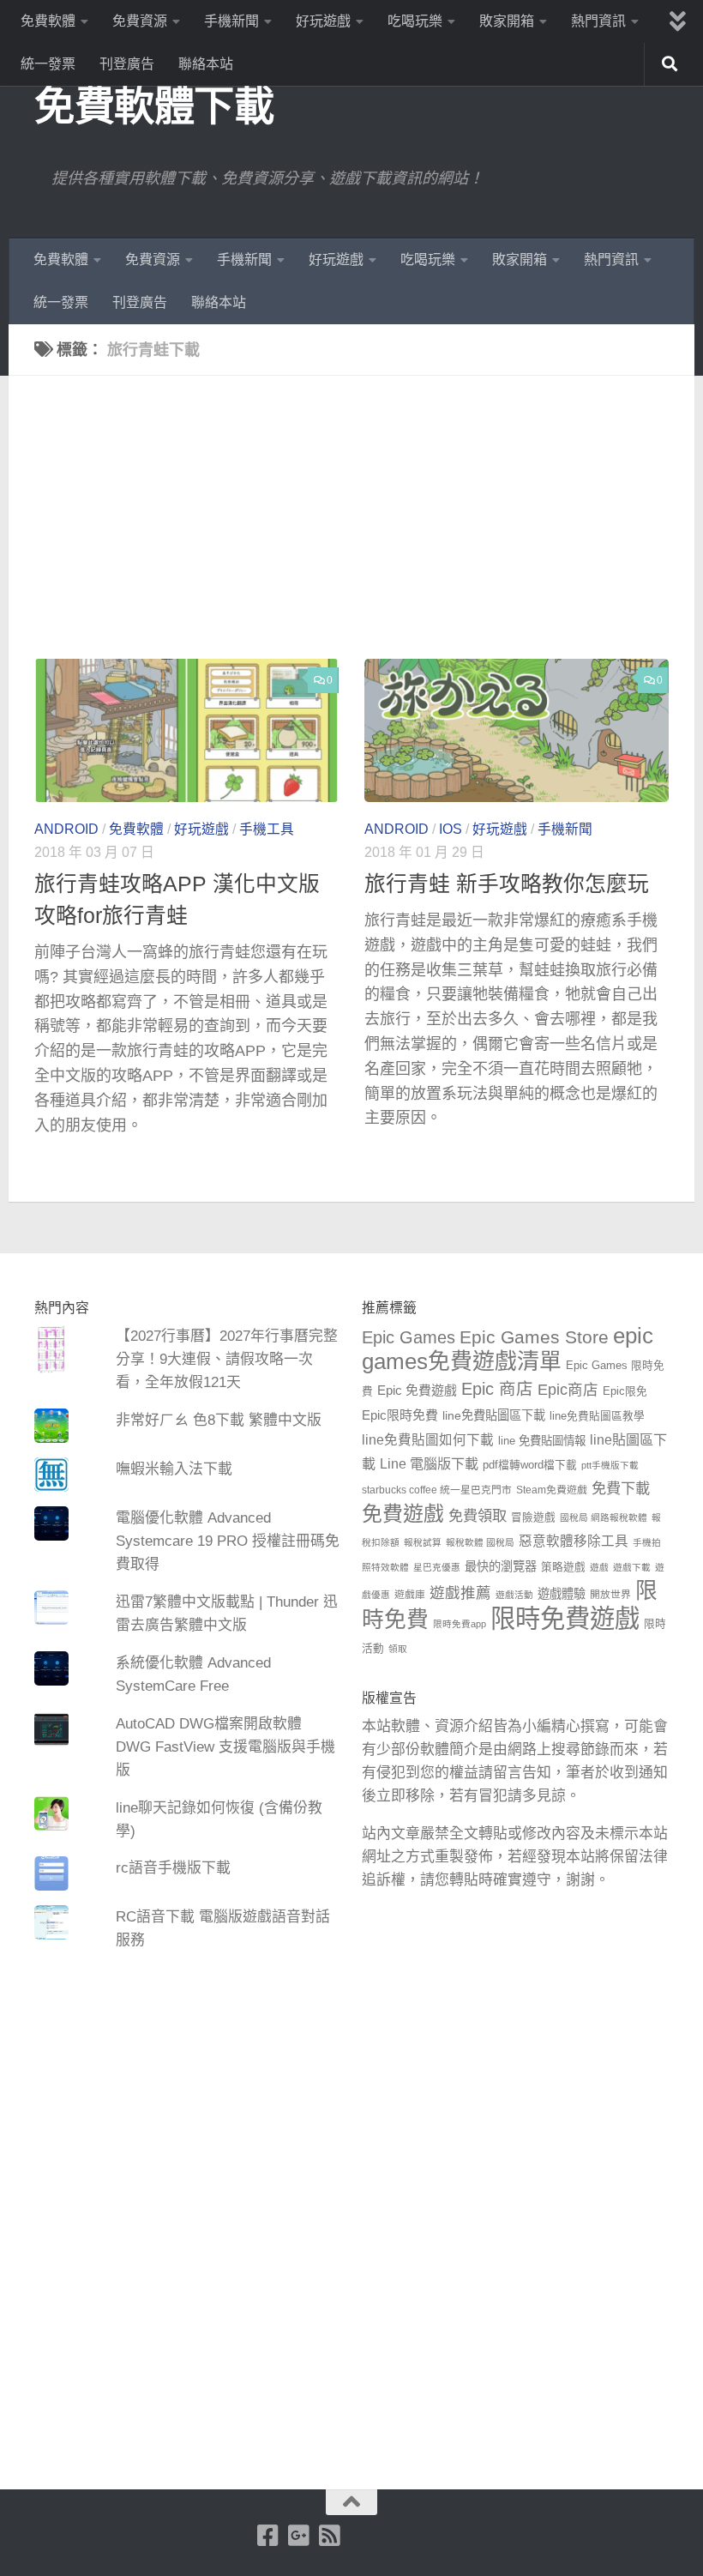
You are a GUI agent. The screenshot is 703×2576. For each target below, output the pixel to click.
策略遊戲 (563, 1567)
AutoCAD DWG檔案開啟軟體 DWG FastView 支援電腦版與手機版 (225, 1747)
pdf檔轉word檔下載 (530, 1465)
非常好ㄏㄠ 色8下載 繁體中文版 (219, 1420)
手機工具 (267, 829)
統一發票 (48, 64)
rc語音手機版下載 (173, 1868)
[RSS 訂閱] (329, 2536)
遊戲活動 (514, 1595)
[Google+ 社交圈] (298, 2536)
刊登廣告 (127, 64)
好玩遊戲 (323, 21)
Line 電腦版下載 (429, 1463)
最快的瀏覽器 (501, 1566)
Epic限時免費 (400, 1415)
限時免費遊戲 (565, 1618)
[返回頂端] (351, 2502)
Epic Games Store (534, 1337)
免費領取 (478, 1516)
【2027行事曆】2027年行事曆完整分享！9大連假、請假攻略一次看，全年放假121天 (227, 1359)
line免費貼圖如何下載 (428, 1440)
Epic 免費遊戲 (417, 1390)
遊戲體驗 (562, 1594)
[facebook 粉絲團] (267, 2536)
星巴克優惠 (437, 1567)
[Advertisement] (364, 530)
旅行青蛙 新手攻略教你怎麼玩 (507, 884)
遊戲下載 (632, 1567)
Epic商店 (568, 1390)
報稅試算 (423, 1542)
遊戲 (599, 1567)
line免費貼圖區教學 (597, 1416)
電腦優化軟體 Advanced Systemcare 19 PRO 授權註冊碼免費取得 (228, 1541)
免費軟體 (48, 21)
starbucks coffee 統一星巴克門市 (437, 1490)
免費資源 (140, 21)
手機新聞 (231, 21)
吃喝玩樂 (415, 21)
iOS (451, 829)
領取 (398, 1649)
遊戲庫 (410, 1595)
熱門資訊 (598, 21)
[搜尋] (670, 64)
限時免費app (460, 1624)
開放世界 (610, 1595)
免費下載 (621, 1488)
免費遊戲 (403, 1514)
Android (66, 829)
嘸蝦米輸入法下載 (174, 1469)
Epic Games (409, 1337)
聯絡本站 (206, 64)
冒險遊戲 (533, 1517)
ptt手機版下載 (610, 1465)
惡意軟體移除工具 (574, 1541)
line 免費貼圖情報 (542, 1441)
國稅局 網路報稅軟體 (604, 1517)
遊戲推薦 (460, 1593)
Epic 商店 (497, 1389)
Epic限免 (625, 1391)
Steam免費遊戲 (552, 1490)
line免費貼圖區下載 (494, 1415)
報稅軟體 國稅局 (480, 1542)
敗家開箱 (507, 21)
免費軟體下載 (154, 106)
